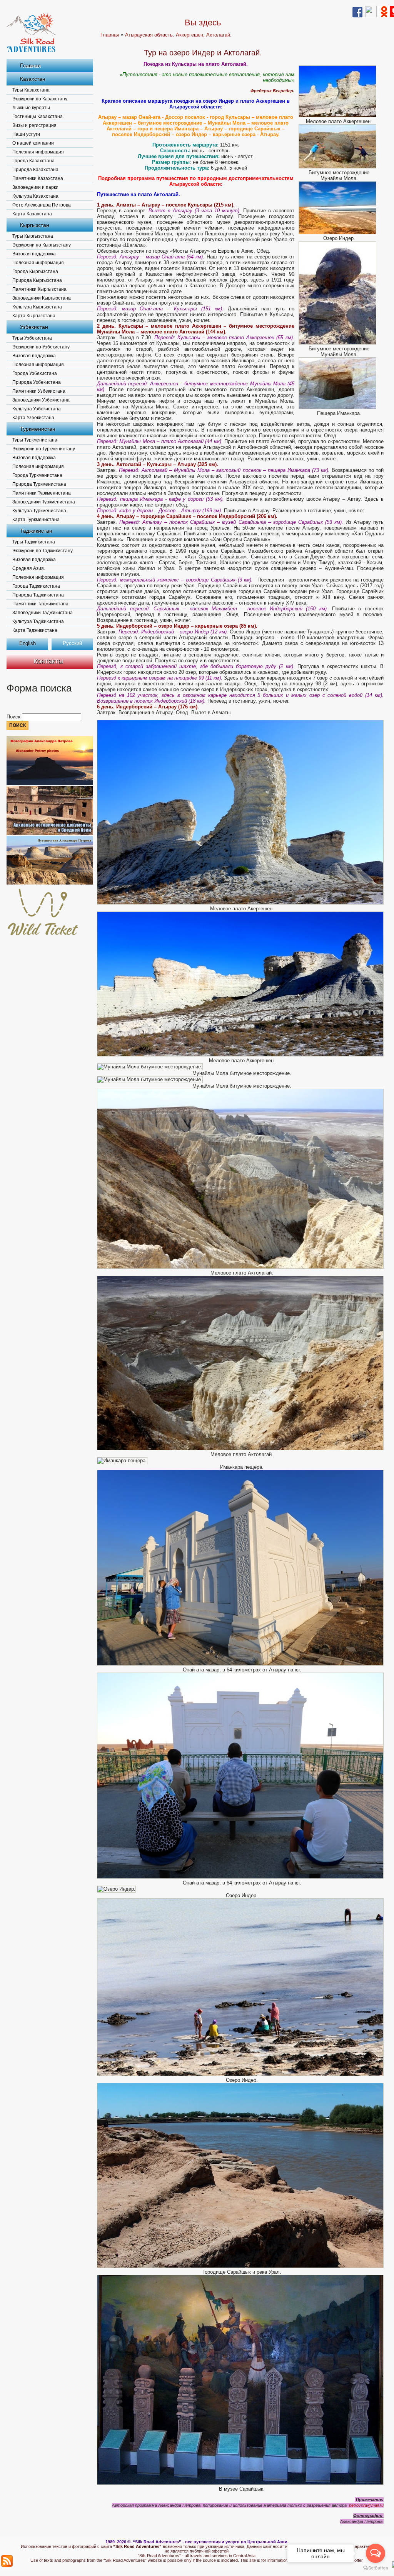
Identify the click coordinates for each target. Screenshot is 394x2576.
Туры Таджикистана (34, 542)
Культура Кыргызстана (37, 307)
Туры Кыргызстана (33, 236)
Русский (72, 643)
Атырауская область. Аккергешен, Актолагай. (178, 35)
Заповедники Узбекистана (41, 400)
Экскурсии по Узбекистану (41, 347)
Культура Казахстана (35, 196)
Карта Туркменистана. (37, 520)
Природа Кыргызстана (37, 280)
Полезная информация (38, 152)
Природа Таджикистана (38, 595)
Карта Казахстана (32, 214)
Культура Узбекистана (37, 409)
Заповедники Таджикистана (43, 613)
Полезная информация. (39, 263)
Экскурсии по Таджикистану (43, 551)
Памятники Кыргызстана (39, 289)
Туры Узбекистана (32, 338)
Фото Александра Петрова (42, 205)
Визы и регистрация (34, 125)
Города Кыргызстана (35, 272)
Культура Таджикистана (38, 622)
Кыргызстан (35, 225)
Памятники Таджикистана (40, 604)
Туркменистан (38, 429)
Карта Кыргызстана (34, 316)
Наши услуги (26, 134)
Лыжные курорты (31, 108)
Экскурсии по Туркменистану (44, 449)
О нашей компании (33, 143)
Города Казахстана (33, 161)
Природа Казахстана (35, 170)
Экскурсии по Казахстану (40, 99)
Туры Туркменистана (35, 440)
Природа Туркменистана (39, 484)
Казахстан (33, 79)
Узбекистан (34, 327)
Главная (30, 65)
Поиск (14, 717)
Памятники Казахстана (38, 178)
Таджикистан (36, 531)
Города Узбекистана (35, 373)
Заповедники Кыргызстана (42, 298)
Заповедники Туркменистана (44, 502)
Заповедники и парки (35, 187)
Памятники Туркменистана (42, 493)
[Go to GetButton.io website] (376, 2568)
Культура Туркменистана (39, 511)
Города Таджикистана (36, 586)
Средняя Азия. (29, 568)
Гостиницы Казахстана (38, 117)
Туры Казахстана (31, 90)
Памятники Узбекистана (39, 391)
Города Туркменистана (37, 475)
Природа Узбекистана (37, 382)
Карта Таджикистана (35, 630)
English (28, 643)
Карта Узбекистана (33, 418)
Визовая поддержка (34, 254)
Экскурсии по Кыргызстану (42, 245)
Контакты (48, 661)
